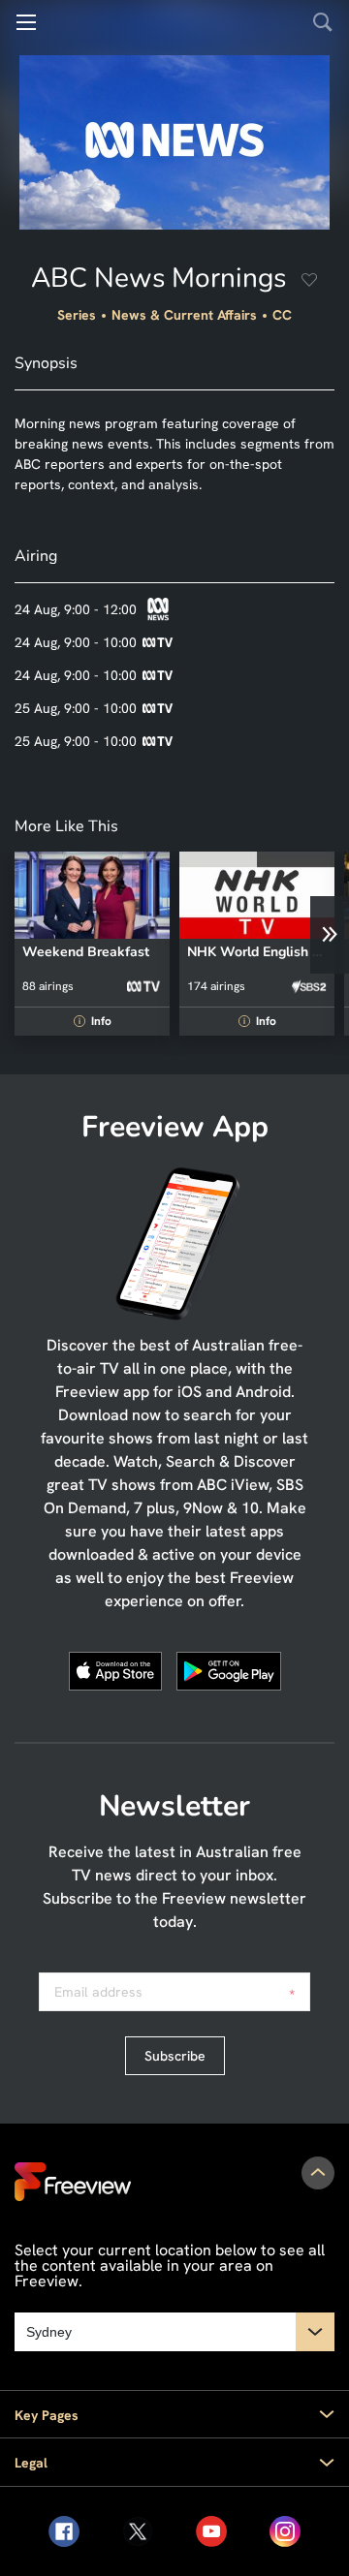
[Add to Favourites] (309, 282)
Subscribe (175, 2056)
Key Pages (47, 2415)
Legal (31, 2463)
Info (95, 1021)
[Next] (330, 935)
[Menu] (26, 22)
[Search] (323, 22)
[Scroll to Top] (318, 2173)
